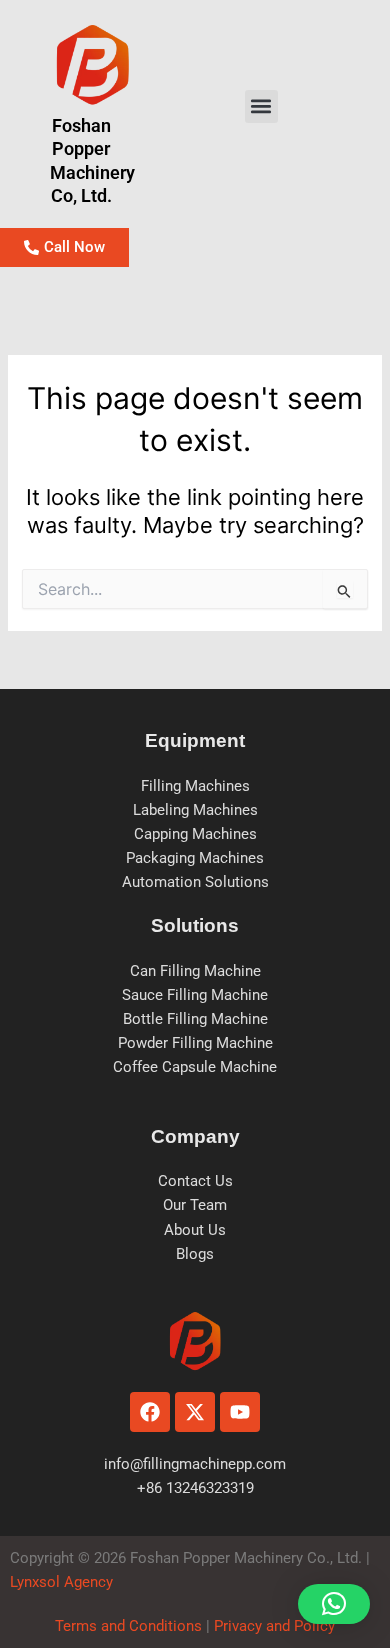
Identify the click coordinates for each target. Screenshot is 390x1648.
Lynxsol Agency (65, 1582)
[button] (261, 106)
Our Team (195, 1205)
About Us (195, 1230)
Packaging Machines (195, 858)
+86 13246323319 (195, 1488)
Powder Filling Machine (195, 1043)
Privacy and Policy (272, 1626)
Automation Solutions (195, 882)
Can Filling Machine (195, 971)
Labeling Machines (195, 810)
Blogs (195, 1254)
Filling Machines (195, 786)
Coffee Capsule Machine (195, 1067)
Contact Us (195, 1181)
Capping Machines (195, 834)
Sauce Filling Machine (195, 995)
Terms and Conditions (128, 1626)
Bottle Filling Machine (195, 1019)
